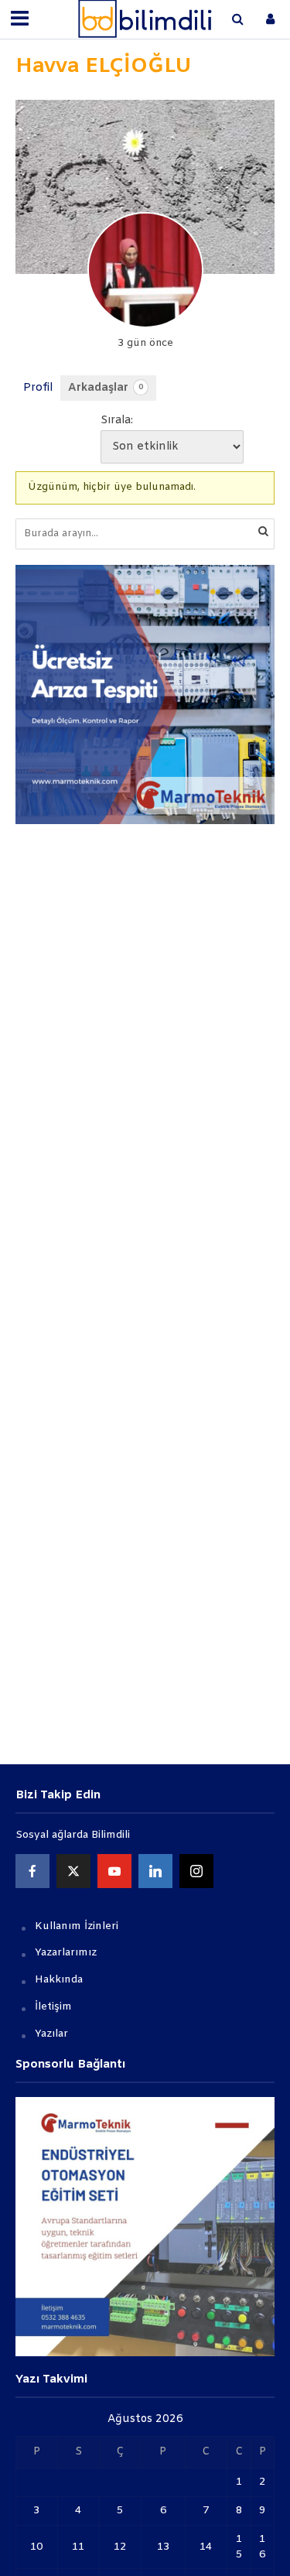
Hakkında (59, 1980)
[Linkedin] (155, 1871)
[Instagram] (196, 1871)
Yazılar (51, 2034)
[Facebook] (32, 1871)
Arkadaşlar (106, 388)
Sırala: (117, 421)
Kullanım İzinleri (77, 1926)
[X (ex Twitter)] (73, 1871)
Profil (38, 388)
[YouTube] (114, 1871)
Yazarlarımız (66, 1953)
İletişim (53, 2007)
